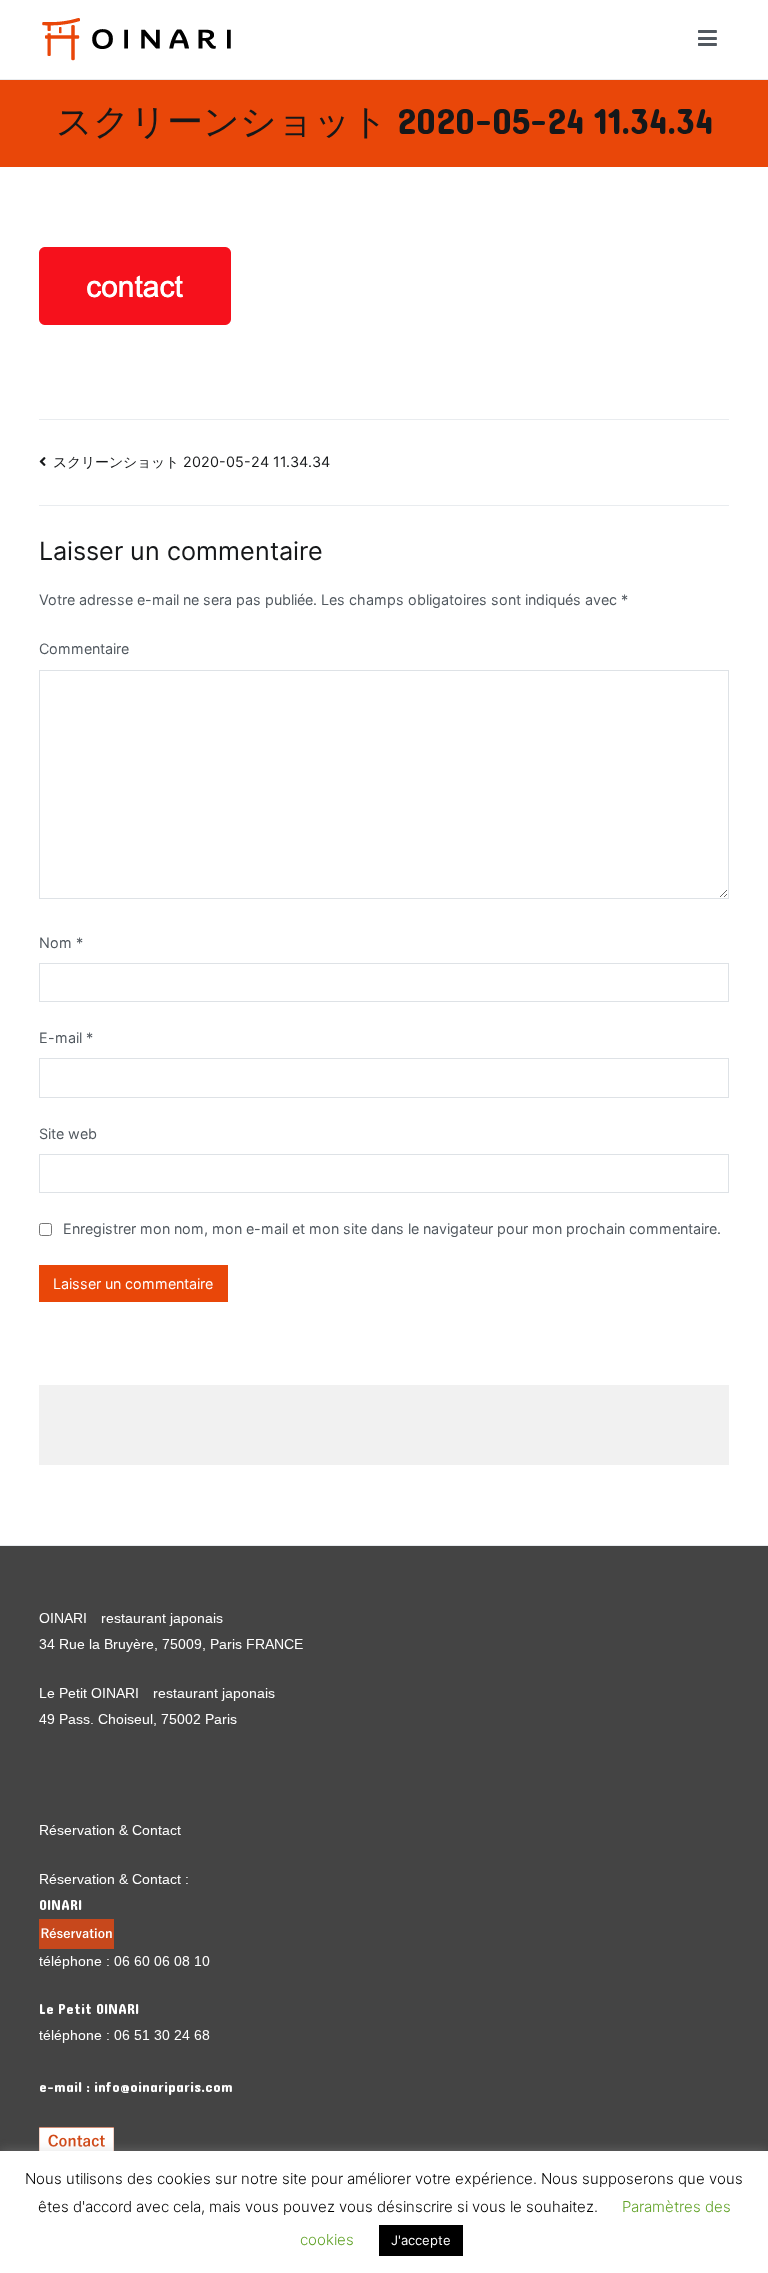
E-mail (66, 1037)
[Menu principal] (707, 39)
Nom (61, 942)
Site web (68, 1133)
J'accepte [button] (421, 2240)
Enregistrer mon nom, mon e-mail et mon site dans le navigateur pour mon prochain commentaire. (392, 1228)
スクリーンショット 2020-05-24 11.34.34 (191, 461)
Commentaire (84, 648)
